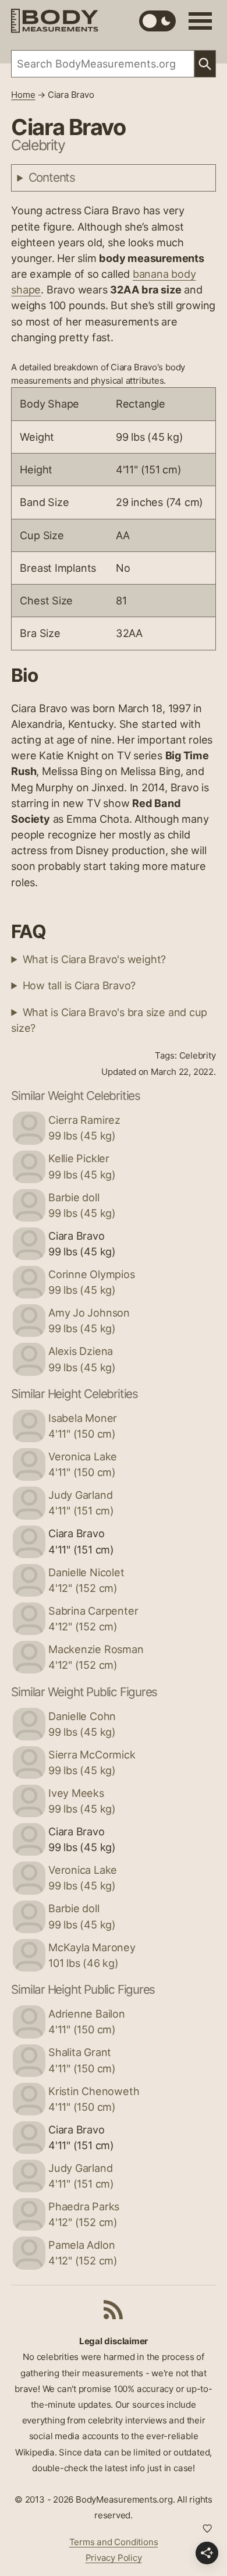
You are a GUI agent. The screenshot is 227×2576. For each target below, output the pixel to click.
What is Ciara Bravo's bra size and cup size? (109, 1020)
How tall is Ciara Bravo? (79, 985)
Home (23, 95)
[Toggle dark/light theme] (157, 21)
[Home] (55, 21)
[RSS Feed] (114, 2309)
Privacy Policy (114, 2558)
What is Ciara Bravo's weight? (95, 959)
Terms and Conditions (114, 2542)
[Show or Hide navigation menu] (200, 21)
